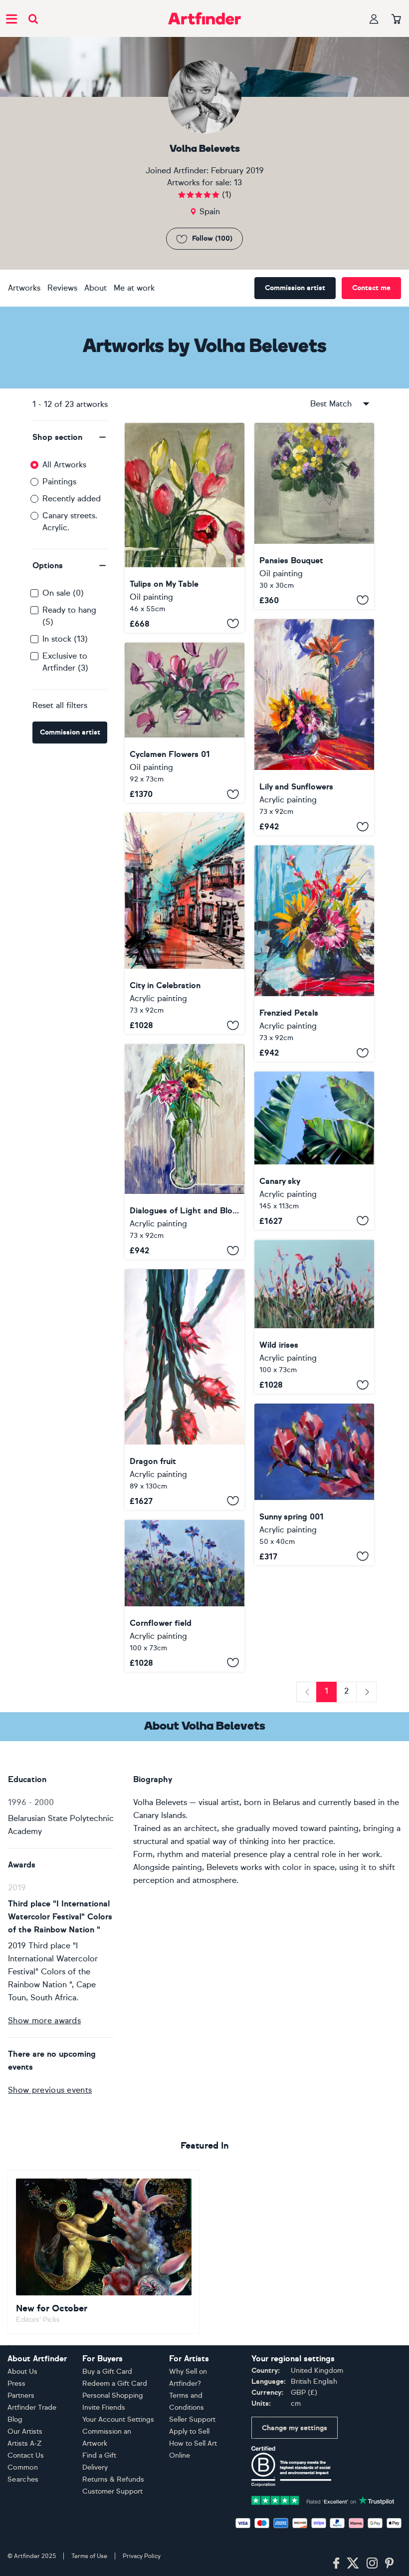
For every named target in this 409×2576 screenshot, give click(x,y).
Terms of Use (89, 2556)
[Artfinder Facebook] (336, 2564)
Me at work (134, 288)
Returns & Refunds (113, 2479)
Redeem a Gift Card (115, 2384)
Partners (21, 2395)
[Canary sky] (314, 1151)
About (96, 288)
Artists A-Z (25, 2443)
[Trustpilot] (323, 2500)
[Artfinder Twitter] (353, 2564)
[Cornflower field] (185, 1596)
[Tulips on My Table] (185, 528)
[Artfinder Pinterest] (390, 2564)
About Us (22, 2372)
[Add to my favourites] (233, 624)
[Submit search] (33, 19)
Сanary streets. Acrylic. (70, 522)
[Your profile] (374, 19)
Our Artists (25, 2431)
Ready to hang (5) (69, 616)
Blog (15, 2419)
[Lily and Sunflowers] (314, 728)
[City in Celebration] (185, 923)
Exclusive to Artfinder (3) (65, 662)
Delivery (95, 2467)
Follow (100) (212, 238)
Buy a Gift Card (107, 2372)
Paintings (59, 482)
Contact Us (26, 2455)
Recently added (72, 499)
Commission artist (295, 288)
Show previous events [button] (50, 2090)
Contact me (371, 288)
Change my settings (295, 2428)
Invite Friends (104, 2407)
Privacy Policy (142, 2556)
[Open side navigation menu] (11, 18)
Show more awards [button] (44, 2021)
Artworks (24, 288)
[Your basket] (396, 19)
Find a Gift (99, 2455)
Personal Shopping (113, 2395)
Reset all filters (60, 705)
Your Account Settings (118, 2419)
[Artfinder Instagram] (372, 2564)
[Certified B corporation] (291, 2465)
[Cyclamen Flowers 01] (185, 723)
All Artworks (64, 465)
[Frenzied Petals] (314, 953)
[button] (70, 437)
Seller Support (192, 2419)
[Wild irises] (314, 1317)
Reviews (62, 288)
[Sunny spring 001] (314, 1484)
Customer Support (112, 2491)
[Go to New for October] (104, 2252)
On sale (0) (63, 593)
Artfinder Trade (32, 2407)
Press (16, 2384)
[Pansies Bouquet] (314, 516)
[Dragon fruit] (185, 1390)
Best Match (331, 404)
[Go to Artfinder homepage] (204, 18)
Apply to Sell (189, 2431)
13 (238, 183)
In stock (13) (65, 639)
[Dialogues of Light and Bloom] (185, 1152)
